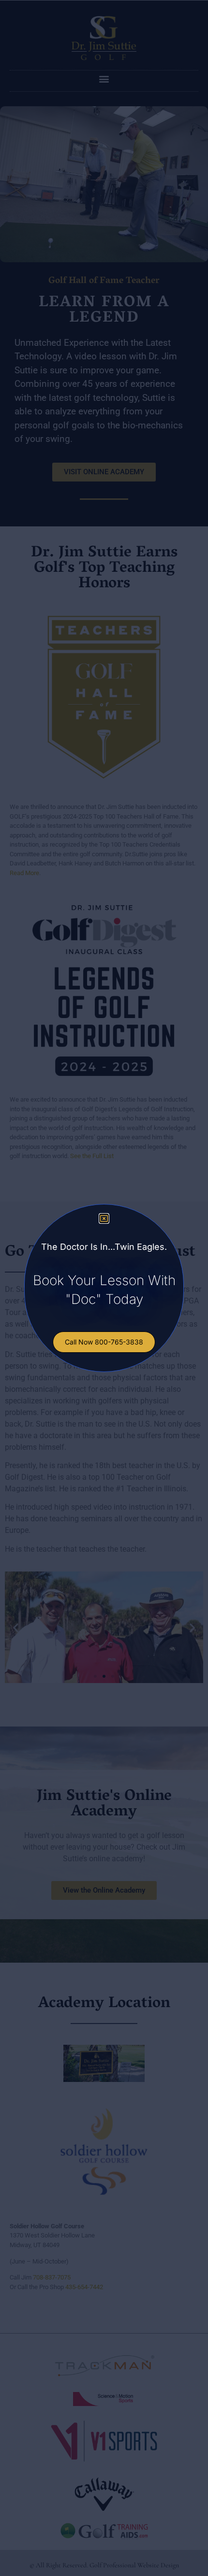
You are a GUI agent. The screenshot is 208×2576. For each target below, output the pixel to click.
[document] (104, 1288)
